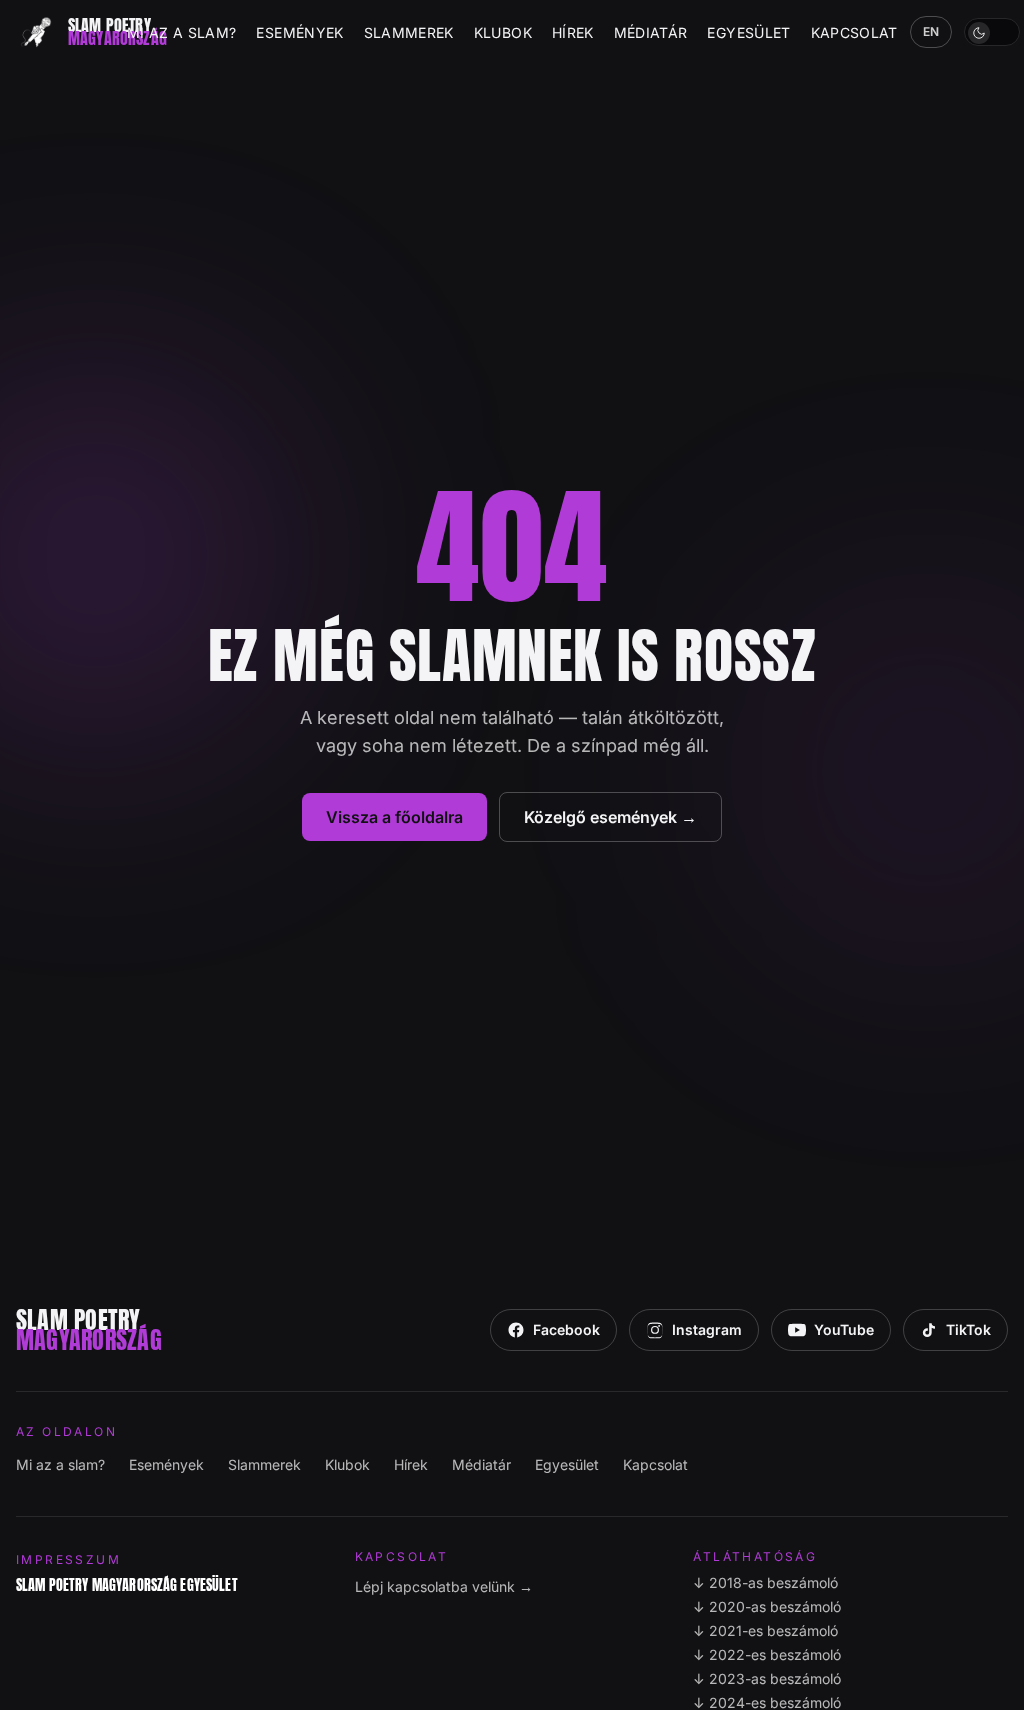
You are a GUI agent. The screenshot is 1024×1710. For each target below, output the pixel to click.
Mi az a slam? (182, 32)
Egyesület (748, 32)
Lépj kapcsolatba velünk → (444, 1586)
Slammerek (409, 32)
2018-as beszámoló (765, 1582)
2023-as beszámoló (767, 1678)
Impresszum (68, 1559)
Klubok (503, 32)
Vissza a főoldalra (394, 817)
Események (299, 32)
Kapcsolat (854, 32)
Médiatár (651, 32)
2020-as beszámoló (767, 1606)
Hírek (573, 32)
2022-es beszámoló (767, 1654)
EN (931, 31)
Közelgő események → (610, 817)
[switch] (992, 32)
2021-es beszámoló (765, 1630)
